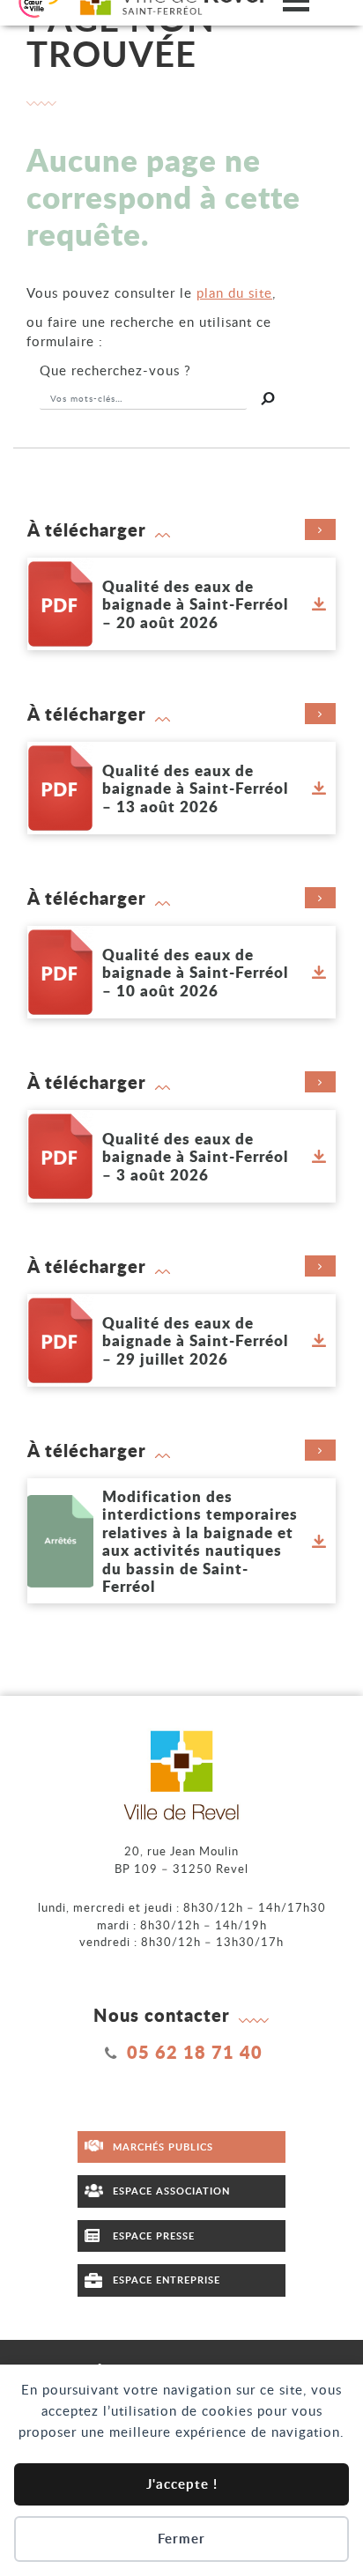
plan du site (234, 292)
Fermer (181, 2539)
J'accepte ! (182, 2484)
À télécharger (87, 529)
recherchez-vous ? (115, 370)
